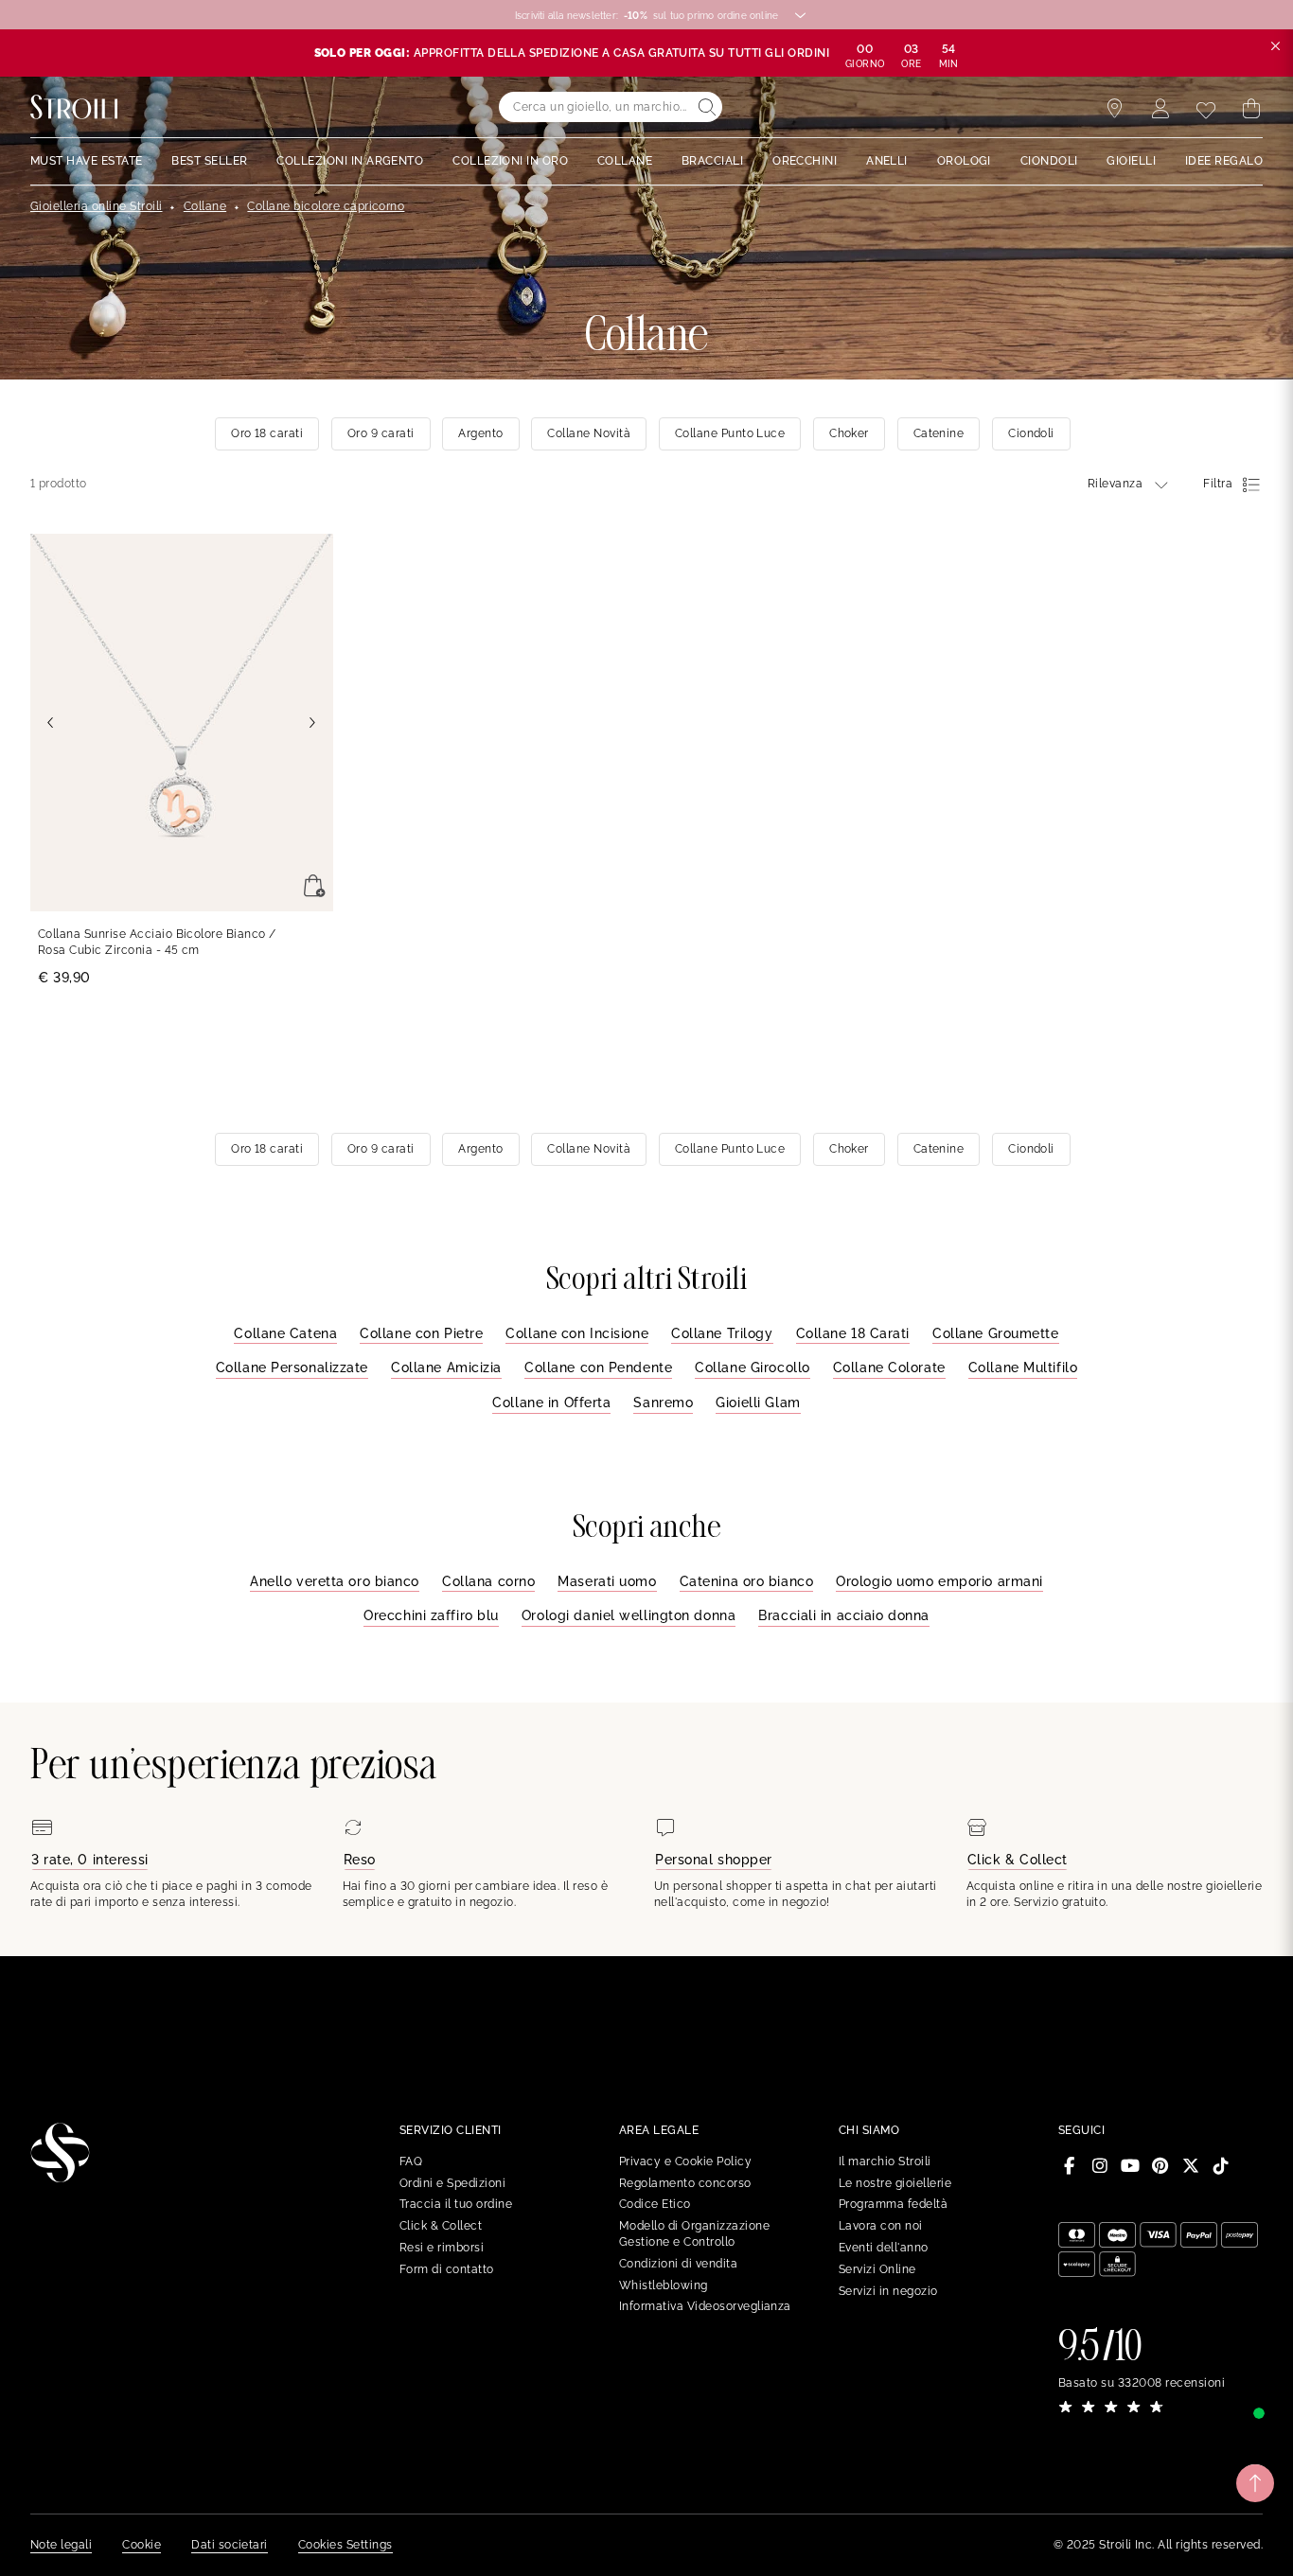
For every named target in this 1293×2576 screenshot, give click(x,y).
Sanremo (663, 1403)
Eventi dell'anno (884, 2248)
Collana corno (488, 1581)
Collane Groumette (996, 1333)
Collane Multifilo (1023, 1367)
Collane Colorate (889, 1367)
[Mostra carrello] (1251, 109)
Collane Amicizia (446, 1367)
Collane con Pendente (598, 1367)
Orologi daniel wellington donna (629, 1615)
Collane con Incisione (577, 1333)
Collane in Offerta (551, 1403)
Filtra (1218, 484)
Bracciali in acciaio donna (844, 1615)
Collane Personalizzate (292, 1367)
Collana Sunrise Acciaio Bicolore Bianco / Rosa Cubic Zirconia (157, 942)
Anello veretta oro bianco (335, 1581)
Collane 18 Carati (853, 1333)
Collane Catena (285, 1333)
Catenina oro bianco (747, 1581)
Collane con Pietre (421, 1333)
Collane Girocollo (753, 1367)
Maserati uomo (607, 1581)
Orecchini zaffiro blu (431, 1615)
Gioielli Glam (758, 1403)
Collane (205, 206)
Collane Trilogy (722, 1333)
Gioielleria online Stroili (96, 206)
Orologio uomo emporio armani (939, 1581)
